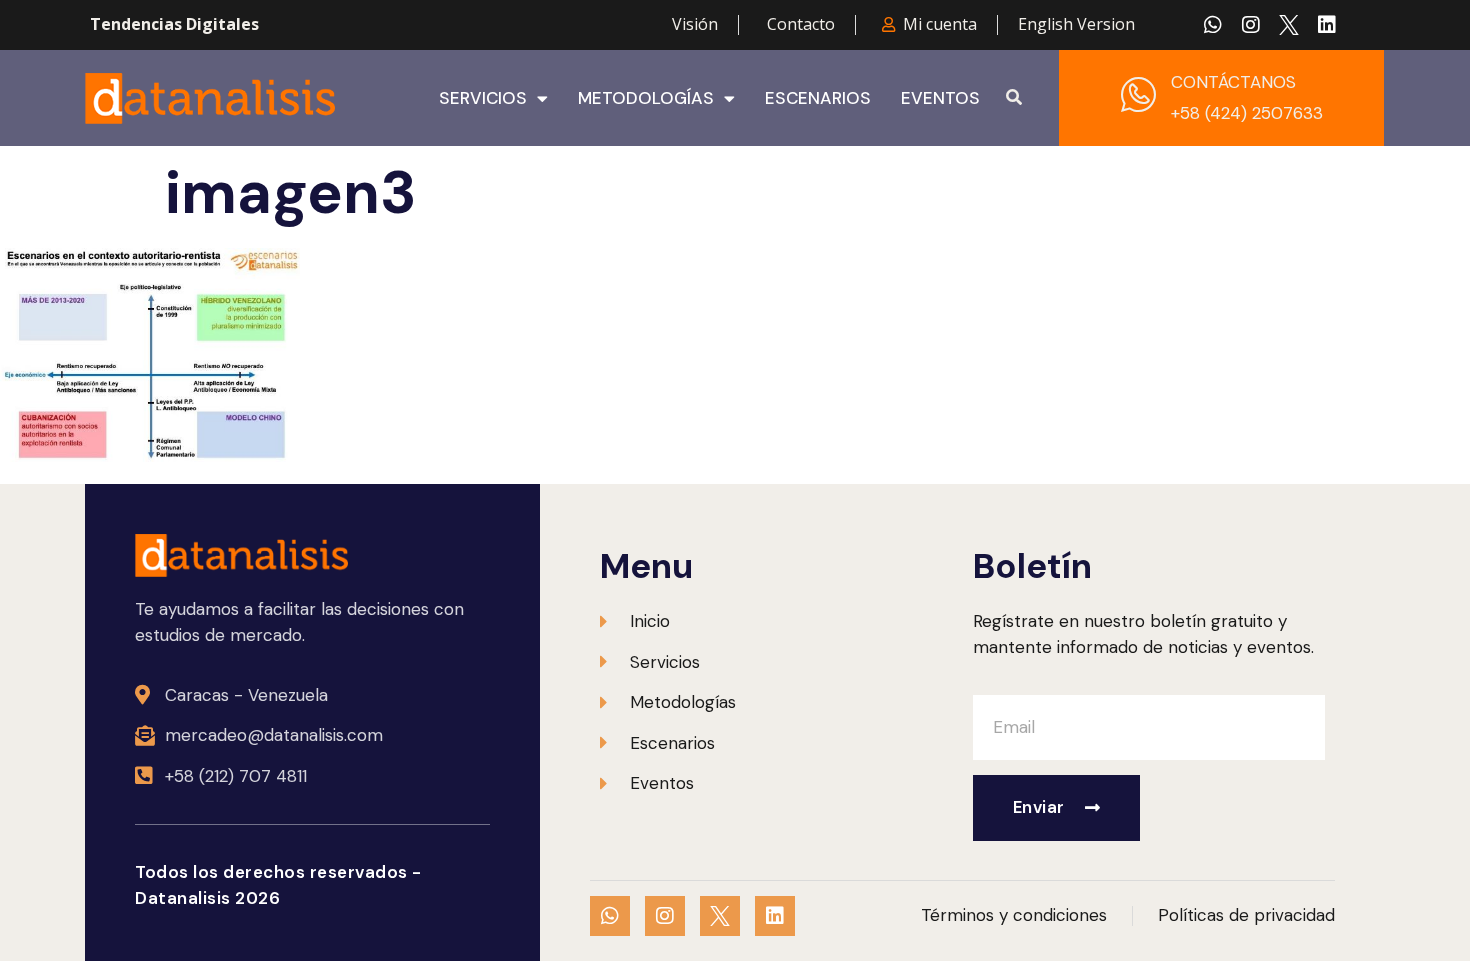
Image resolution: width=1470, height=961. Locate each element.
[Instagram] (1251, 25)
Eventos (940, 98)
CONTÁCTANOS (1233, 82)
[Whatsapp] (1213, 25)
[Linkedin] (1327, 25)
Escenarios (818, 98)
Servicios (483, 98)
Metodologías (646, 98)
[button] (1014, 98)
